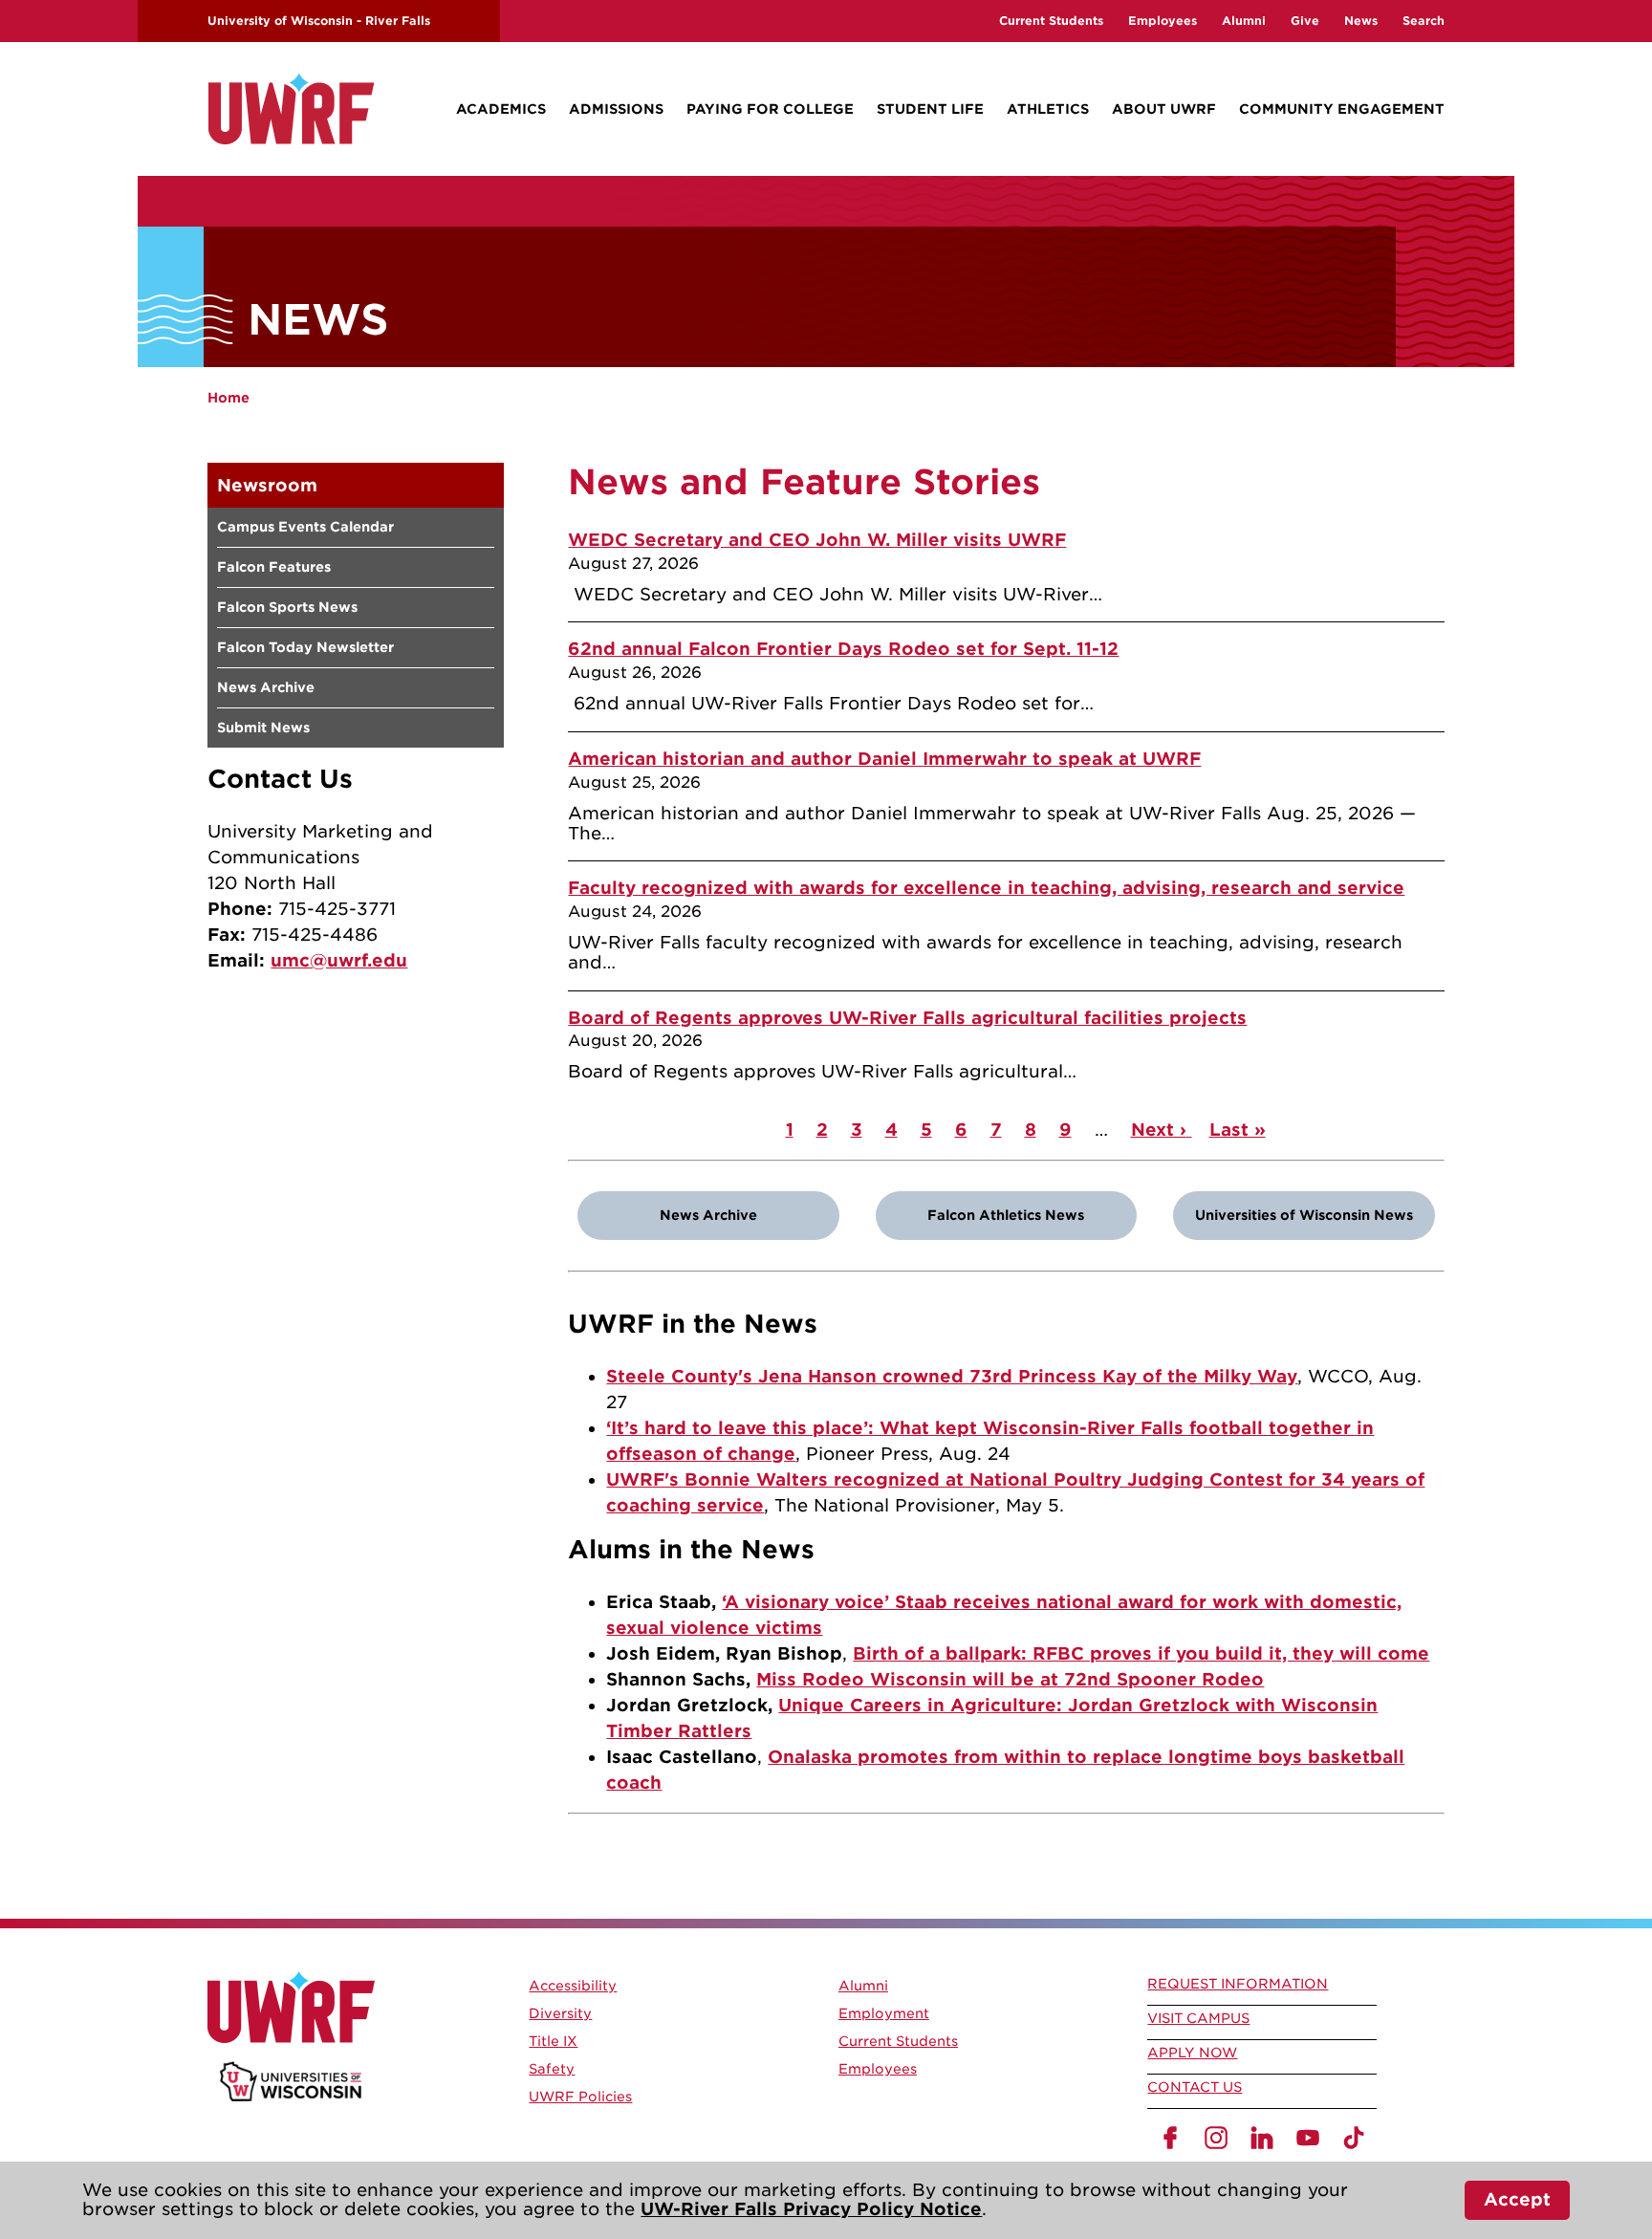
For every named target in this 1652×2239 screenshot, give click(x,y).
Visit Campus (1198, 2018)
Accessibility (573, 1986)
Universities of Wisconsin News (1304, 1215)
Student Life (930, 109)
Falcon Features (274, 567)
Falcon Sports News (287, 607)
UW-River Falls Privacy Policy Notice (811, 2209)
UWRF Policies (580, 2097)
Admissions (616, 109)
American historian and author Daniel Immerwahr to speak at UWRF (884, 759)
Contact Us (1195, 2087)
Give (1305, 21)
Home (228, 398)
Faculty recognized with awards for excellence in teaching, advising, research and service (986, 888)
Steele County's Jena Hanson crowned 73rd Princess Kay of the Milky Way (952, 1376)
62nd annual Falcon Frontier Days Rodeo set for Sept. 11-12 (843, 649)
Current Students (1051, 21)
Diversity (560, 2013)
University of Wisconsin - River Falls (319, 21)
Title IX (553, 2041)
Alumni (1244, 21)
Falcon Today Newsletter (305, 647)
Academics (501, 109)
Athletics (1048, 109)
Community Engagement (1342, 109)
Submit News (263, 728)
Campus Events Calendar (305, 527)
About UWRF (1164, 109)
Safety (552, 2069)
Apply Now (1192, 2053)
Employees (1163, 21)
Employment (884, 2013)
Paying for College (770, 109)
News (1361, 21)
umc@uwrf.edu (339, 960)
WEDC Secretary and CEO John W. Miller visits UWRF (817, 540)
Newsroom (267, 485)
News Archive (266, 687)
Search (1424, 21)
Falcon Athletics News (1006, 1215)
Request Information (1238, 1984)
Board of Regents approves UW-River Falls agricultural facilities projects (907, 1018)
